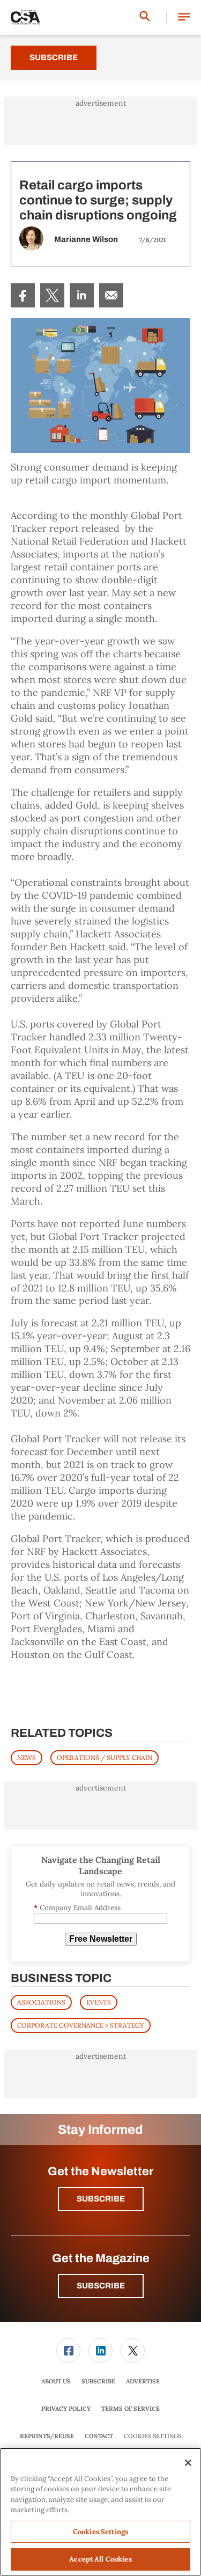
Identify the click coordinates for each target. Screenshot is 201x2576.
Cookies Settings (152, 2436)
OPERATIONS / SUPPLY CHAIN (105, 1757)
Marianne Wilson (86, 239)
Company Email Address (77, 1908)
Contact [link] (99, 2436)
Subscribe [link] (98, 2381)
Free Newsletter (101, 1939)
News (27, 1757)
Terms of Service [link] (131, 2409)
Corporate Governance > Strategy (81, 2025)
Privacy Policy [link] (66, 2409)
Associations (41, 2002)
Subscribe (54, 57)
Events (99, 2002)
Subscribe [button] (101, 2199)
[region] (100, 2512)
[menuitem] (23, 295)
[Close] (188, 2463)
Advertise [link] (143, 2381)
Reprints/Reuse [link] (47, 2436)
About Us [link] (56, 2381)
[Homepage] (25, 18)
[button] (184, 17)
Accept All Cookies (100, 2559)
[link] (23, 295)
